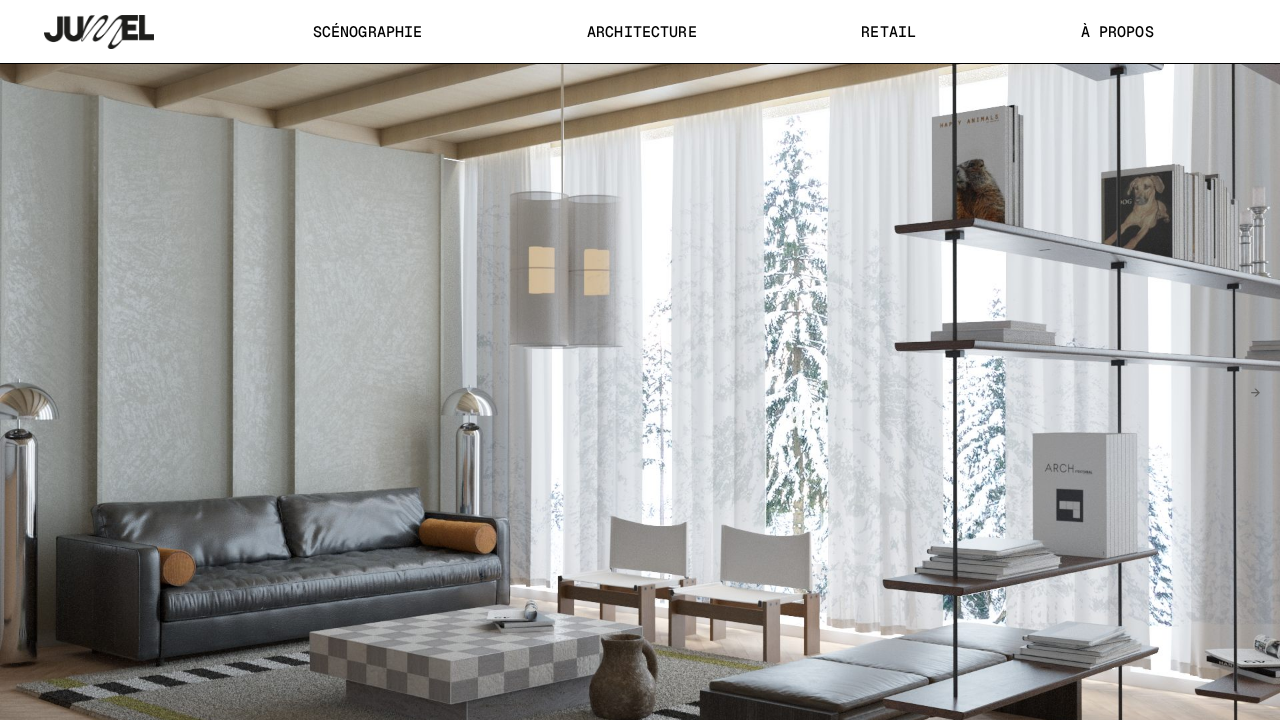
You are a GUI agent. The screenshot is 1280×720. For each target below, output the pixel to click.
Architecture (642, 31)
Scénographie (368, 31)
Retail (888, 31)
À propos (1117, 31)
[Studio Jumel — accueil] (99, 32)
